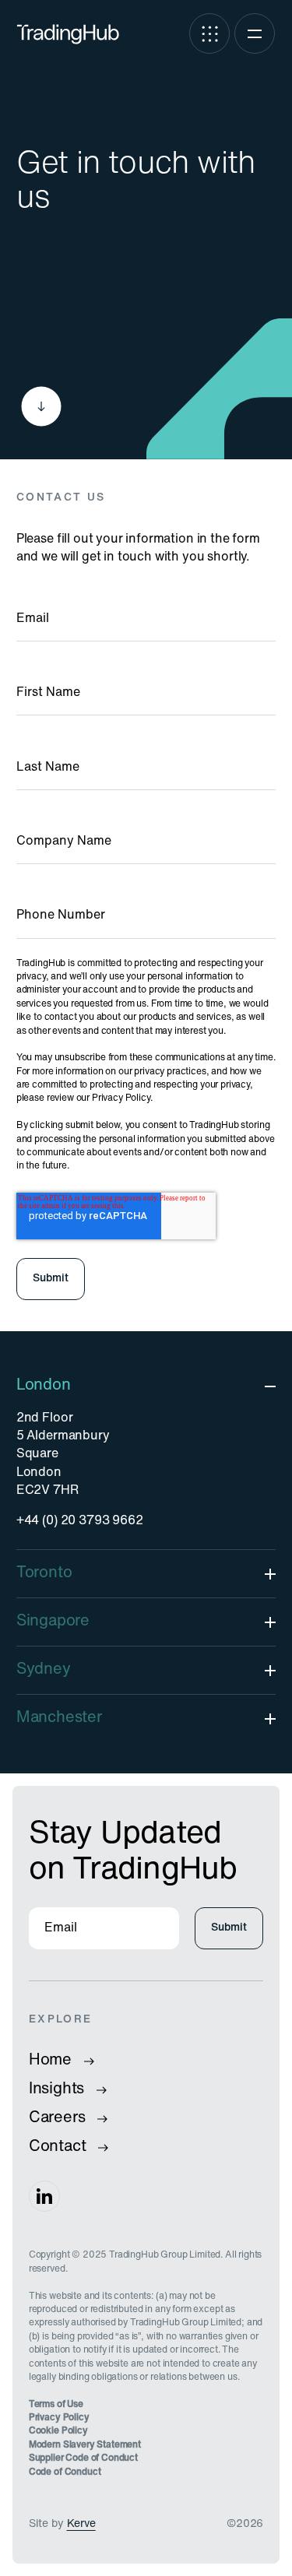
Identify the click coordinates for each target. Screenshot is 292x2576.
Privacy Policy (59, 2418)
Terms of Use (56, 2405)
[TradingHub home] (69, 33)
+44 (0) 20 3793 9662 (80, 1521)
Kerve (81, 2524)
